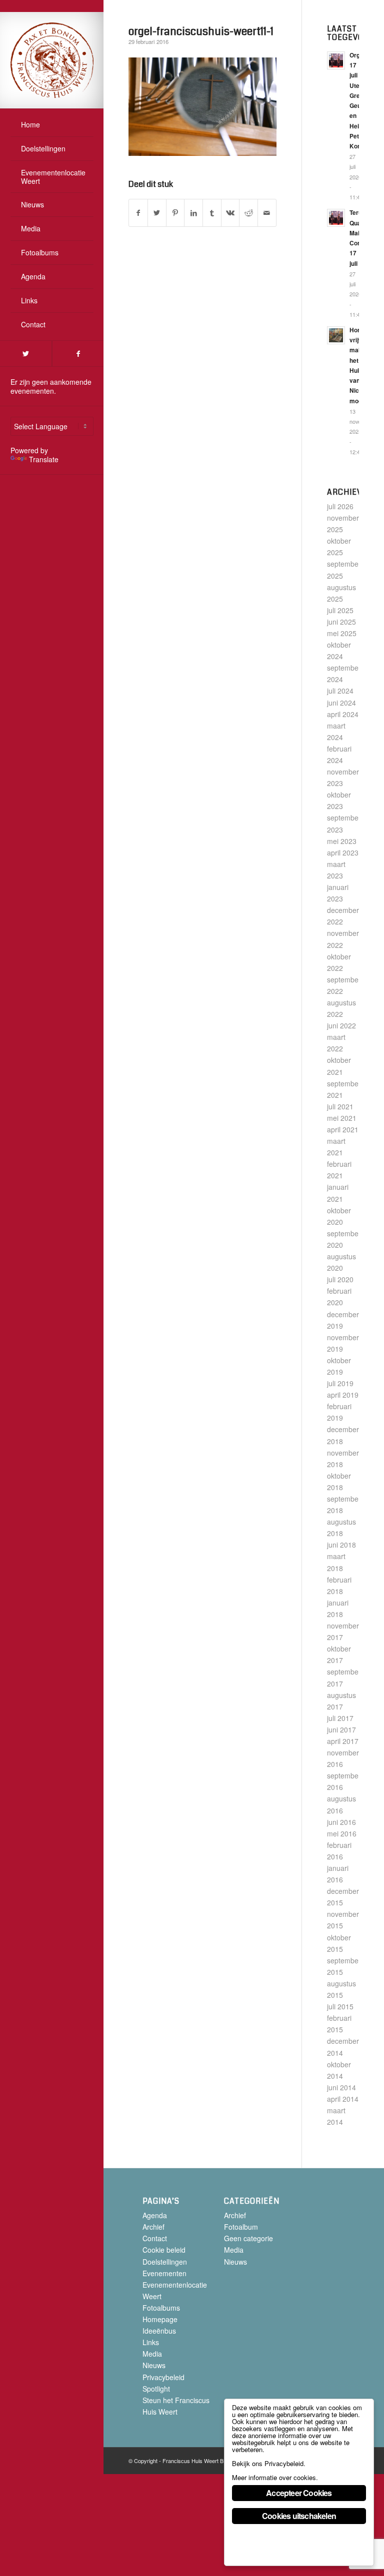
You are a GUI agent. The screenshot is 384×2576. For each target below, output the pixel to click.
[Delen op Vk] (230, 213)
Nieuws (154, 2365)
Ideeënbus (159, 2331)
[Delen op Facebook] (138, 213)
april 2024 (343, 714)
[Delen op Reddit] (248, 213)
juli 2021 (340, 1106)
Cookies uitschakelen (299, 2516)
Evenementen (164, 2273)
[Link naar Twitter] (26, 354)
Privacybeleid (163, 2377)
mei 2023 (342, 841)
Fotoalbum (241, 2227)
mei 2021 (342, 1118)
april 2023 (343, 853)
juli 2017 (340, 1718)
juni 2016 (341, 1822)
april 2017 (343, 1741)
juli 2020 (340, 1279)
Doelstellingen (165, 2262)
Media (152, 2354)
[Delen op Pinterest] (175, 213)
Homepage (160, 2319)
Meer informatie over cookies (274, 2477)
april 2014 (343, 2099)
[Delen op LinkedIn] (193, 213)
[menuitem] (52, 125)
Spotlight (156, 2389)
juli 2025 (340, 610)
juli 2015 (340, 2006)
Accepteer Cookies (299, 2493)
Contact (155, 2238)
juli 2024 (340, 691)
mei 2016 (342, 1833)
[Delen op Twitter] (157, 213)
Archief (153, 2227)
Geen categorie (248, 2238)
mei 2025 (342, 633)
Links (151, 2342)
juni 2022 (341, 1025)
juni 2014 (341, 2087)
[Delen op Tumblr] (212, 213)
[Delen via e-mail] (267, 213)
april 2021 (343, 1129)
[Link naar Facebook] (78, 354)
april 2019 (343, 1395)
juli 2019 (340, 1383)
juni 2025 (341, 622)
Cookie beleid (164, 2250)
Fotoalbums (161, 2308)
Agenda (155, 2215)
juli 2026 (340, 506)
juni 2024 (341, 703)
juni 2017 (341, 1729)
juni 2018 (341, 1545)
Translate (44, 459)
